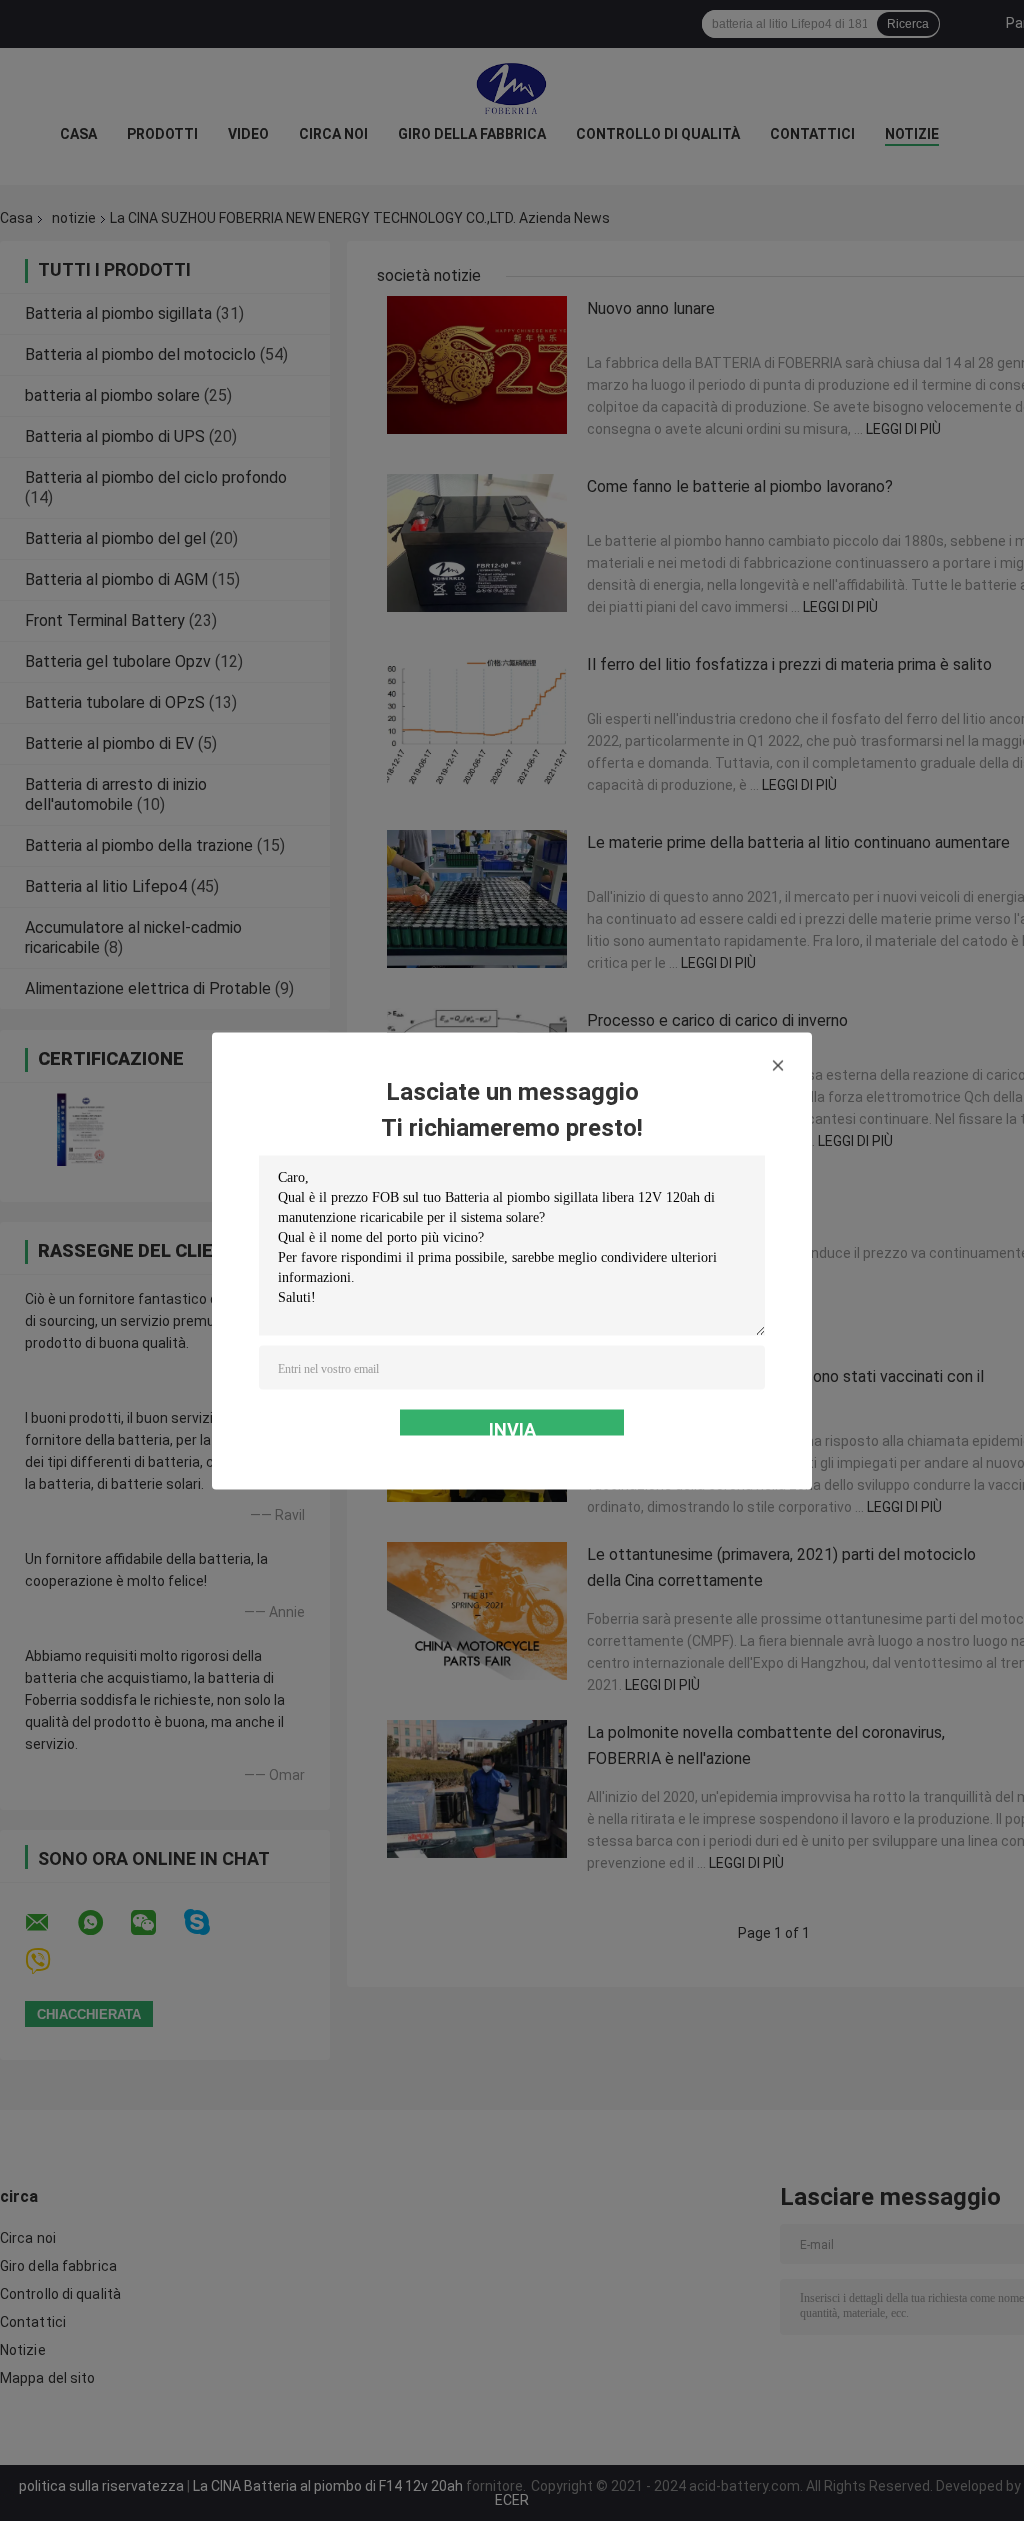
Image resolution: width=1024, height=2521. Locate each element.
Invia (512, 1426)
